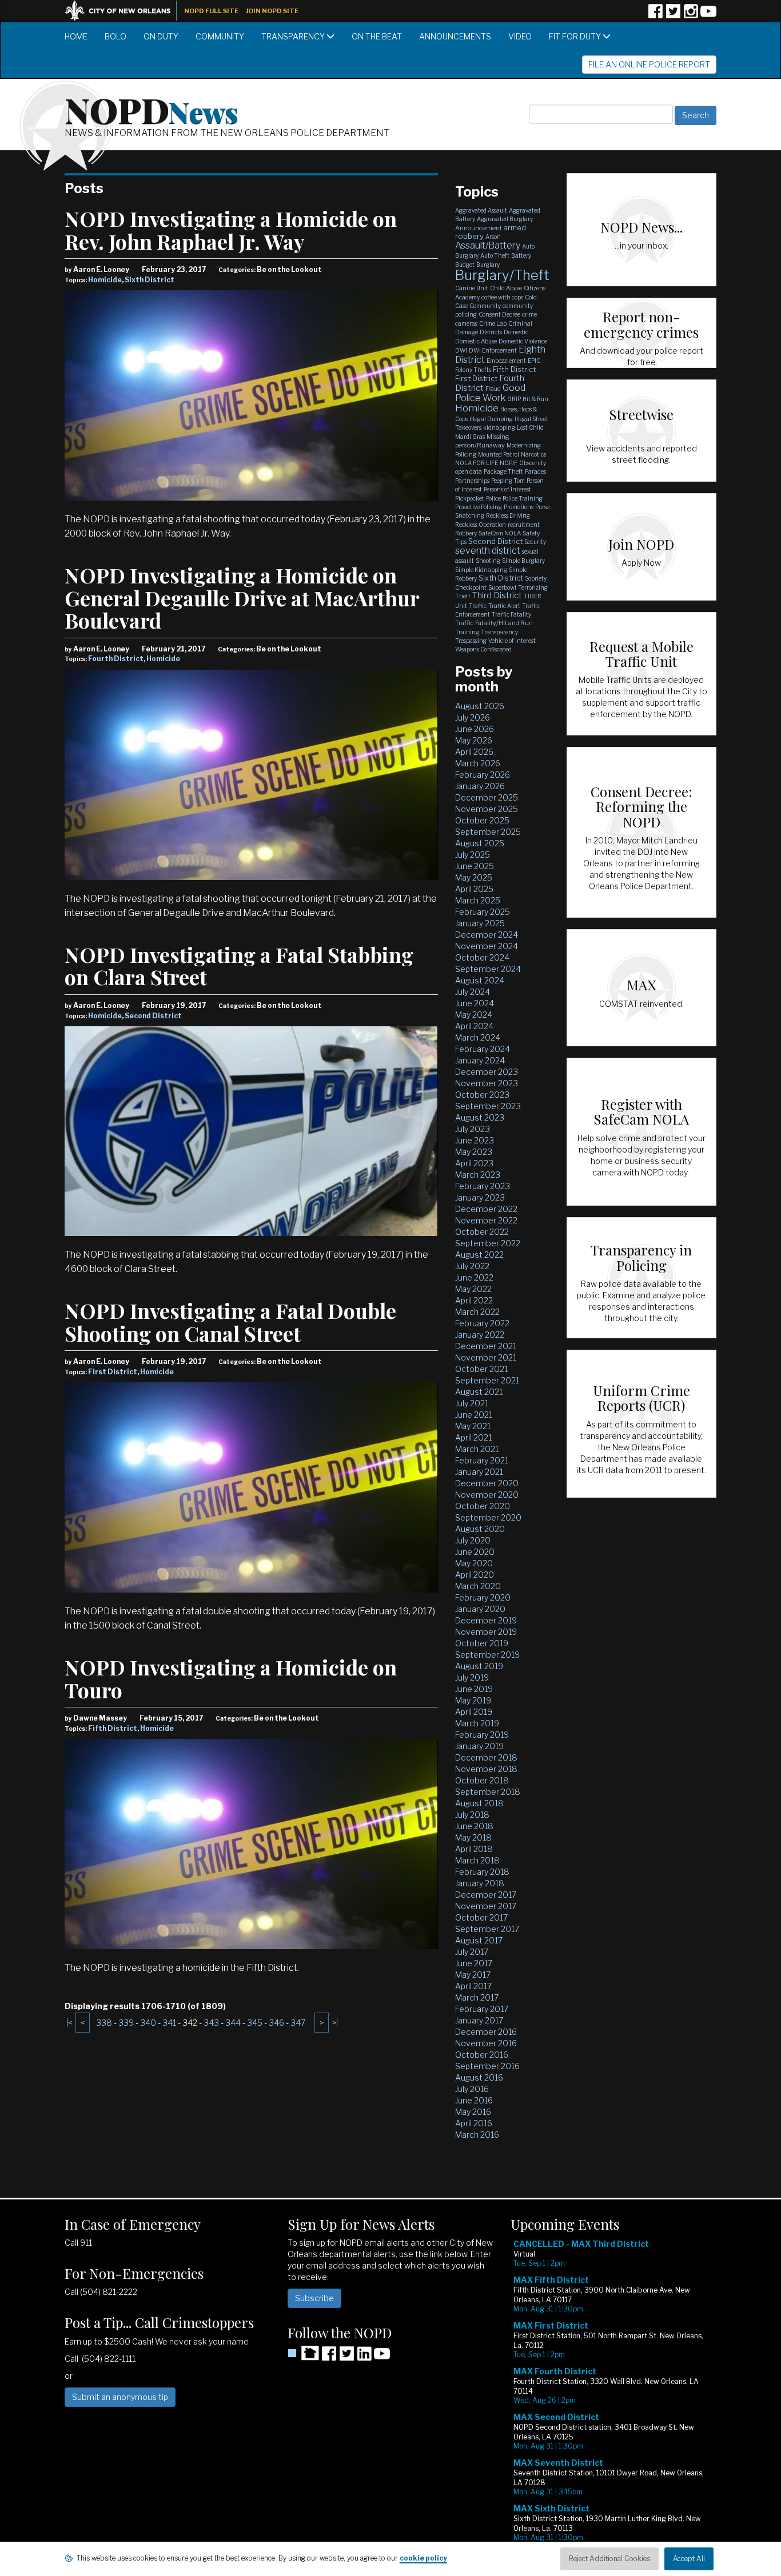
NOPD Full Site (211, 11)
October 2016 (482, 2055)
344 (233, 2023)
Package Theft (503, 471)
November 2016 (486, 2043)
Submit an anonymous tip (120, 2397)
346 (276, 2023)
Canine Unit (472, 288)
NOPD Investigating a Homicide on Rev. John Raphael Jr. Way (231, 230)
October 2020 (483, 1506)
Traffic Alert (504, 606)
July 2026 (473, 717)
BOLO (115, 36)
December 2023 (487, 1072)
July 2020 (473, 1540)
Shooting (488, 561)
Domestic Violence (523, 341)
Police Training (523, 498)
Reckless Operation (481, 525)
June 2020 (475, 1552)
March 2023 (478, 1175)
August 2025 (480, 843)
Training (467, 632)
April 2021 (473, 1437)
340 (148, 2023)
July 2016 (472, 2089)
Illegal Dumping (491, 419)
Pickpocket (470, 498)
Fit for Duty (576, 36)
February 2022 (482, 1323)
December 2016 (486, 2032)
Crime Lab (493, 323)
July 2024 (473, 992)
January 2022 (480, 1335)
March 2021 (477, 1449)
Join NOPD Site (272, 11)
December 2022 (486, 1209)
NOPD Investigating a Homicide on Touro (231, 1678)
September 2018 (488, 1792)
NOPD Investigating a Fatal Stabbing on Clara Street (239, 966)
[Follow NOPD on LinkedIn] (364, 2357)
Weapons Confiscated (483, 649)
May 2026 (474, 740)
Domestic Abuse (476, 341)
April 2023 (474, 1163)
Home (76, 36)
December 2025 (487, 797)
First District (113, 1372)
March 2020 (478, 1586)
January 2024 (480, 1060)
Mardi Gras (470, 437)
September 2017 (487, 1929)
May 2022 (473, 1289)
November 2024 (487, 946)
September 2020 (488, 1517)
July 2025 (473, 855)
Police (493, 498)
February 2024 (483, 1049)
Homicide (105, 280)
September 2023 (488, 1106)
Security (535, 542)
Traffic (478, 606)
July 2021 (472, 1403)
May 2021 (473, 1426)
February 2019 (482, 1735)
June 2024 (475, 1003)
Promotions (519, 507)
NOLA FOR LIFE (477, 463)
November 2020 (487, 1495)
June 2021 (474, 1415)
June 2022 (474, 1277)
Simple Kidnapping (481, 570)
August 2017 (479, 1940)
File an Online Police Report (649, 64)
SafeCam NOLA (500, 533)
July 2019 (472, 1677)
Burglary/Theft (502, 275)
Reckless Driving (508, 515)
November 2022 (486, 1220)
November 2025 (487, 809)
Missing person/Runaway (482, 441)
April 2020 (475, 1575)
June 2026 (475, 729)
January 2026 (480, 786)
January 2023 (480, 1197)
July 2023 (473, 1129)
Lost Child (530, 427)
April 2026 (474, 752)
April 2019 (474, 1712)
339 (126, 2023)
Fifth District (113, 1728)
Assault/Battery (488, 245)
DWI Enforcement (493, 350)
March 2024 (478, 1037)
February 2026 (483, 775)
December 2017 (486, 1895)
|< (69, 2023)
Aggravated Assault (481, 210)
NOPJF (509, 463)
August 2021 (479, 1392)
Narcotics (533, 454)
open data (469, 471)
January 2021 (479, 1472)
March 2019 (477, 1723)
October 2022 (482, 1232)
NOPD (152, 109)
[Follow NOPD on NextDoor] (303, 2353)
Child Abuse (506, 288)
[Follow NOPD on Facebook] (655, 15)
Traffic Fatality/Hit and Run (494, 623)
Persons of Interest (507, 489)
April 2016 (474, 2123)
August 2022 (479, 1255)
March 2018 (477, 1860)
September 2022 (488, 1243)
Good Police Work (490, 393)
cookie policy (423, 2558)
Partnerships (472, 481)
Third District (497, 595)
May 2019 (473, 1700)
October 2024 (482, 957)
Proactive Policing (479, 507)
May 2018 (473, 1837)
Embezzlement (506, 361)
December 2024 (487, 935)
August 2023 (480, 1117)
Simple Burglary (523, 561)
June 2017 (474, 1963)
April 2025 (474, 889)
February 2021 (482, 1460)
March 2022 (477, 1312)
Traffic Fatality (511, 614)
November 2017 (486, 1906)
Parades (535, 471)
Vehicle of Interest (512, 641)
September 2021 (487, 1380)
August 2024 (480, 980)
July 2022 (472, 1266)
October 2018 (482, 1780)
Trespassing (471, 641)
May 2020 (474, 1563)
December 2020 (487, 1483)
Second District (153, 1016)
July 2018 (472, 1815)
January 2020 (480, 1609)
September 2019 (487, 1655)
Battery (521, 255)
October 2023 (482, 1095)
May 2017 (473, 1975)
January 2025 (480, 923)
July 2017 (472, 1952)
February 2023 (483, 1186)
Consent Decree (499, 314)
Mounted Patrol (499, 454)
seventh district (488, 551)
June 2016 (474, 2100)
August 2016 (479, 2077)
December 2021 (486, 1346)
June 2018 (474, 1826)
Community (220, 36)
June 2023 (475, 1140)
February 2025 (483, 912)
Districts (491, 332)
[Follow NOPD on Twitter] (673, 15)
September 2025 (488, 832)
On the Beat (377, 36)
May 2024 (474, 1015)
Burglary (488, 265)
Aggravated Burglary (505, 219)
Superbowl (502, 587)
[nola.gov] (123, 9)
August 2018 (479, 1803)
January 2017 (479, 2020)
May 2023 (474, 1152)
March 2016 (477, 2135)
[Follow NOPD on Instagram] (691, 15)
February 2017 (482, 2009)
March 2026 (478, 763)
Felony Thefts (473, 370)
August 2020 (480, 1529)
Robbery (466, 533)
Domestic (516, 332)
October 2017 (481, 1917)
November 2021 (486, 1357)
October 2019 (482, 1643)
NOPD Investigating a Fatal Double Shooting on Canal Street (230, 1322)
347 (298, 2023)
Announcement (479, 228)
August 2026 (480, 706)
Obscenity (533, 463)
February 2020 (483, 1597)
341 (169, 2023)
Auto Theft (495, 255)
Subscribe (314, 2298)
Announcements (455, 36)
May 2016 (473, 2112)
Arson (493, 237)
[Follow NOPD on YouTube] (708, 15)
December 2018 (486, 1757)
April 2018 (474, 1849)
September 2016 (487, 2066)
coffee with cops (502, 297)
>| (335, 2023)
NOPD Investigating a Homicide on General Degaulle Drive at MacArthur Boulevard (242, 597)
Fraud (493, 389)
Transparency (294, 36)
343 (211, 2023)
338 (104, 2023)
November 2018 (486, 1769)
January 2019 (479, 1746)
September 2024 (488, 969)
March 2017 (477, 1997)
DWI (461, 350)
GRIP (514, 399)
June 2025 (475, 866)
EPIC (534, 361)
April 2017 (473, 1986)
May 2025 (474, 877)
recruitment (524, 525)
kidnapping (499, 427)
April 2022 (474, 1300)
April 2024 (474, 1026)
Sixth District (150, 280)
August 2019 (479, 1666)
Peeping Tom (508, 481)
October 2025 (482, 820)
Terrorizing (533, 587)
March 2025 (478, 900)
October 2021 (481, 1369)
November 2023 (487, 1083)
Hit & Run (535, 399)
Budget (465, 265)
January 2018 (480, 1883)
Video (520, 36)
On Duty (161, 36)
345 (255, 2023)
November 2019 (486, 1632)
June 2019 (474, 1689)
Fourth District (116, 659)
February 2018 (482, 1872)
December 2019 (486, 1620)
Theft (463, 596)
